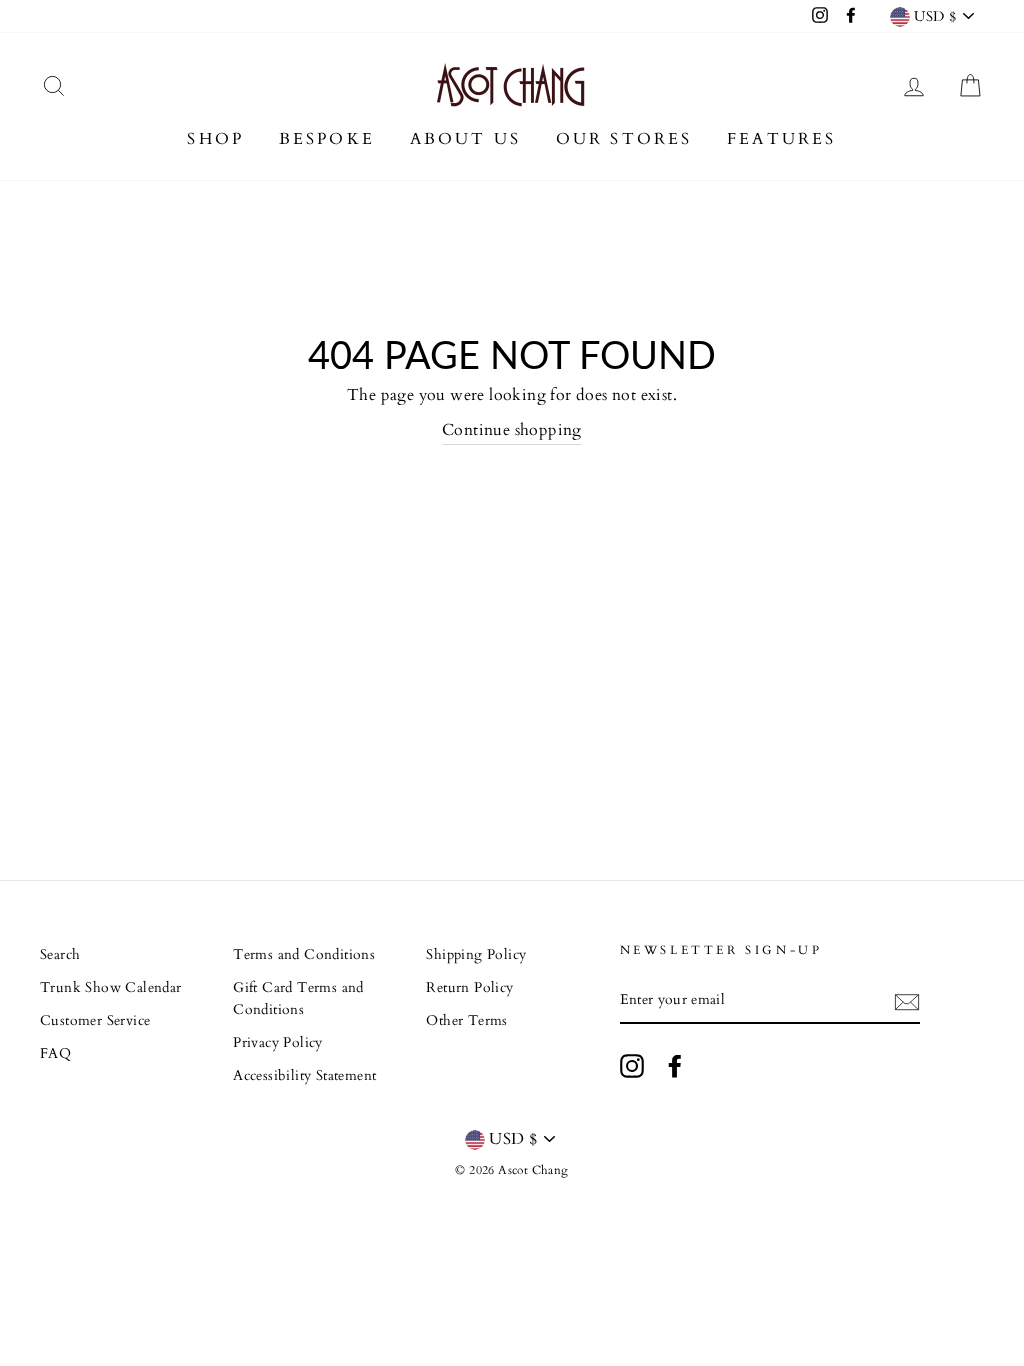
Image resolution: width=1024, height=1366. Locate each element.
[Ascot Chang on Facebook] (675, 1066)
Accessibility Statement (304, 1076)
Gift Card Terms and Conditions (298, 999)
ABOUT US (466, 139)
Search (60, 955)
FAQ (55, 1054)
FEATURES (782, 139)
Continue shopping (512, 430)
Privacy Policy (278, 1043)
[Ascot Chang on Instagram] (632, 1066)
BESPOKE (327, 139)
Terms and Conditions (304, 955)
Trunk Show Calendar (111, 988)
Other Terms (466, 1021)
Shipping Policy (476, 955)
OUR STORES (624, 139)
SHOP (215, 139)
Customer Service (95, 1021)
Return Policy (469, 988)
